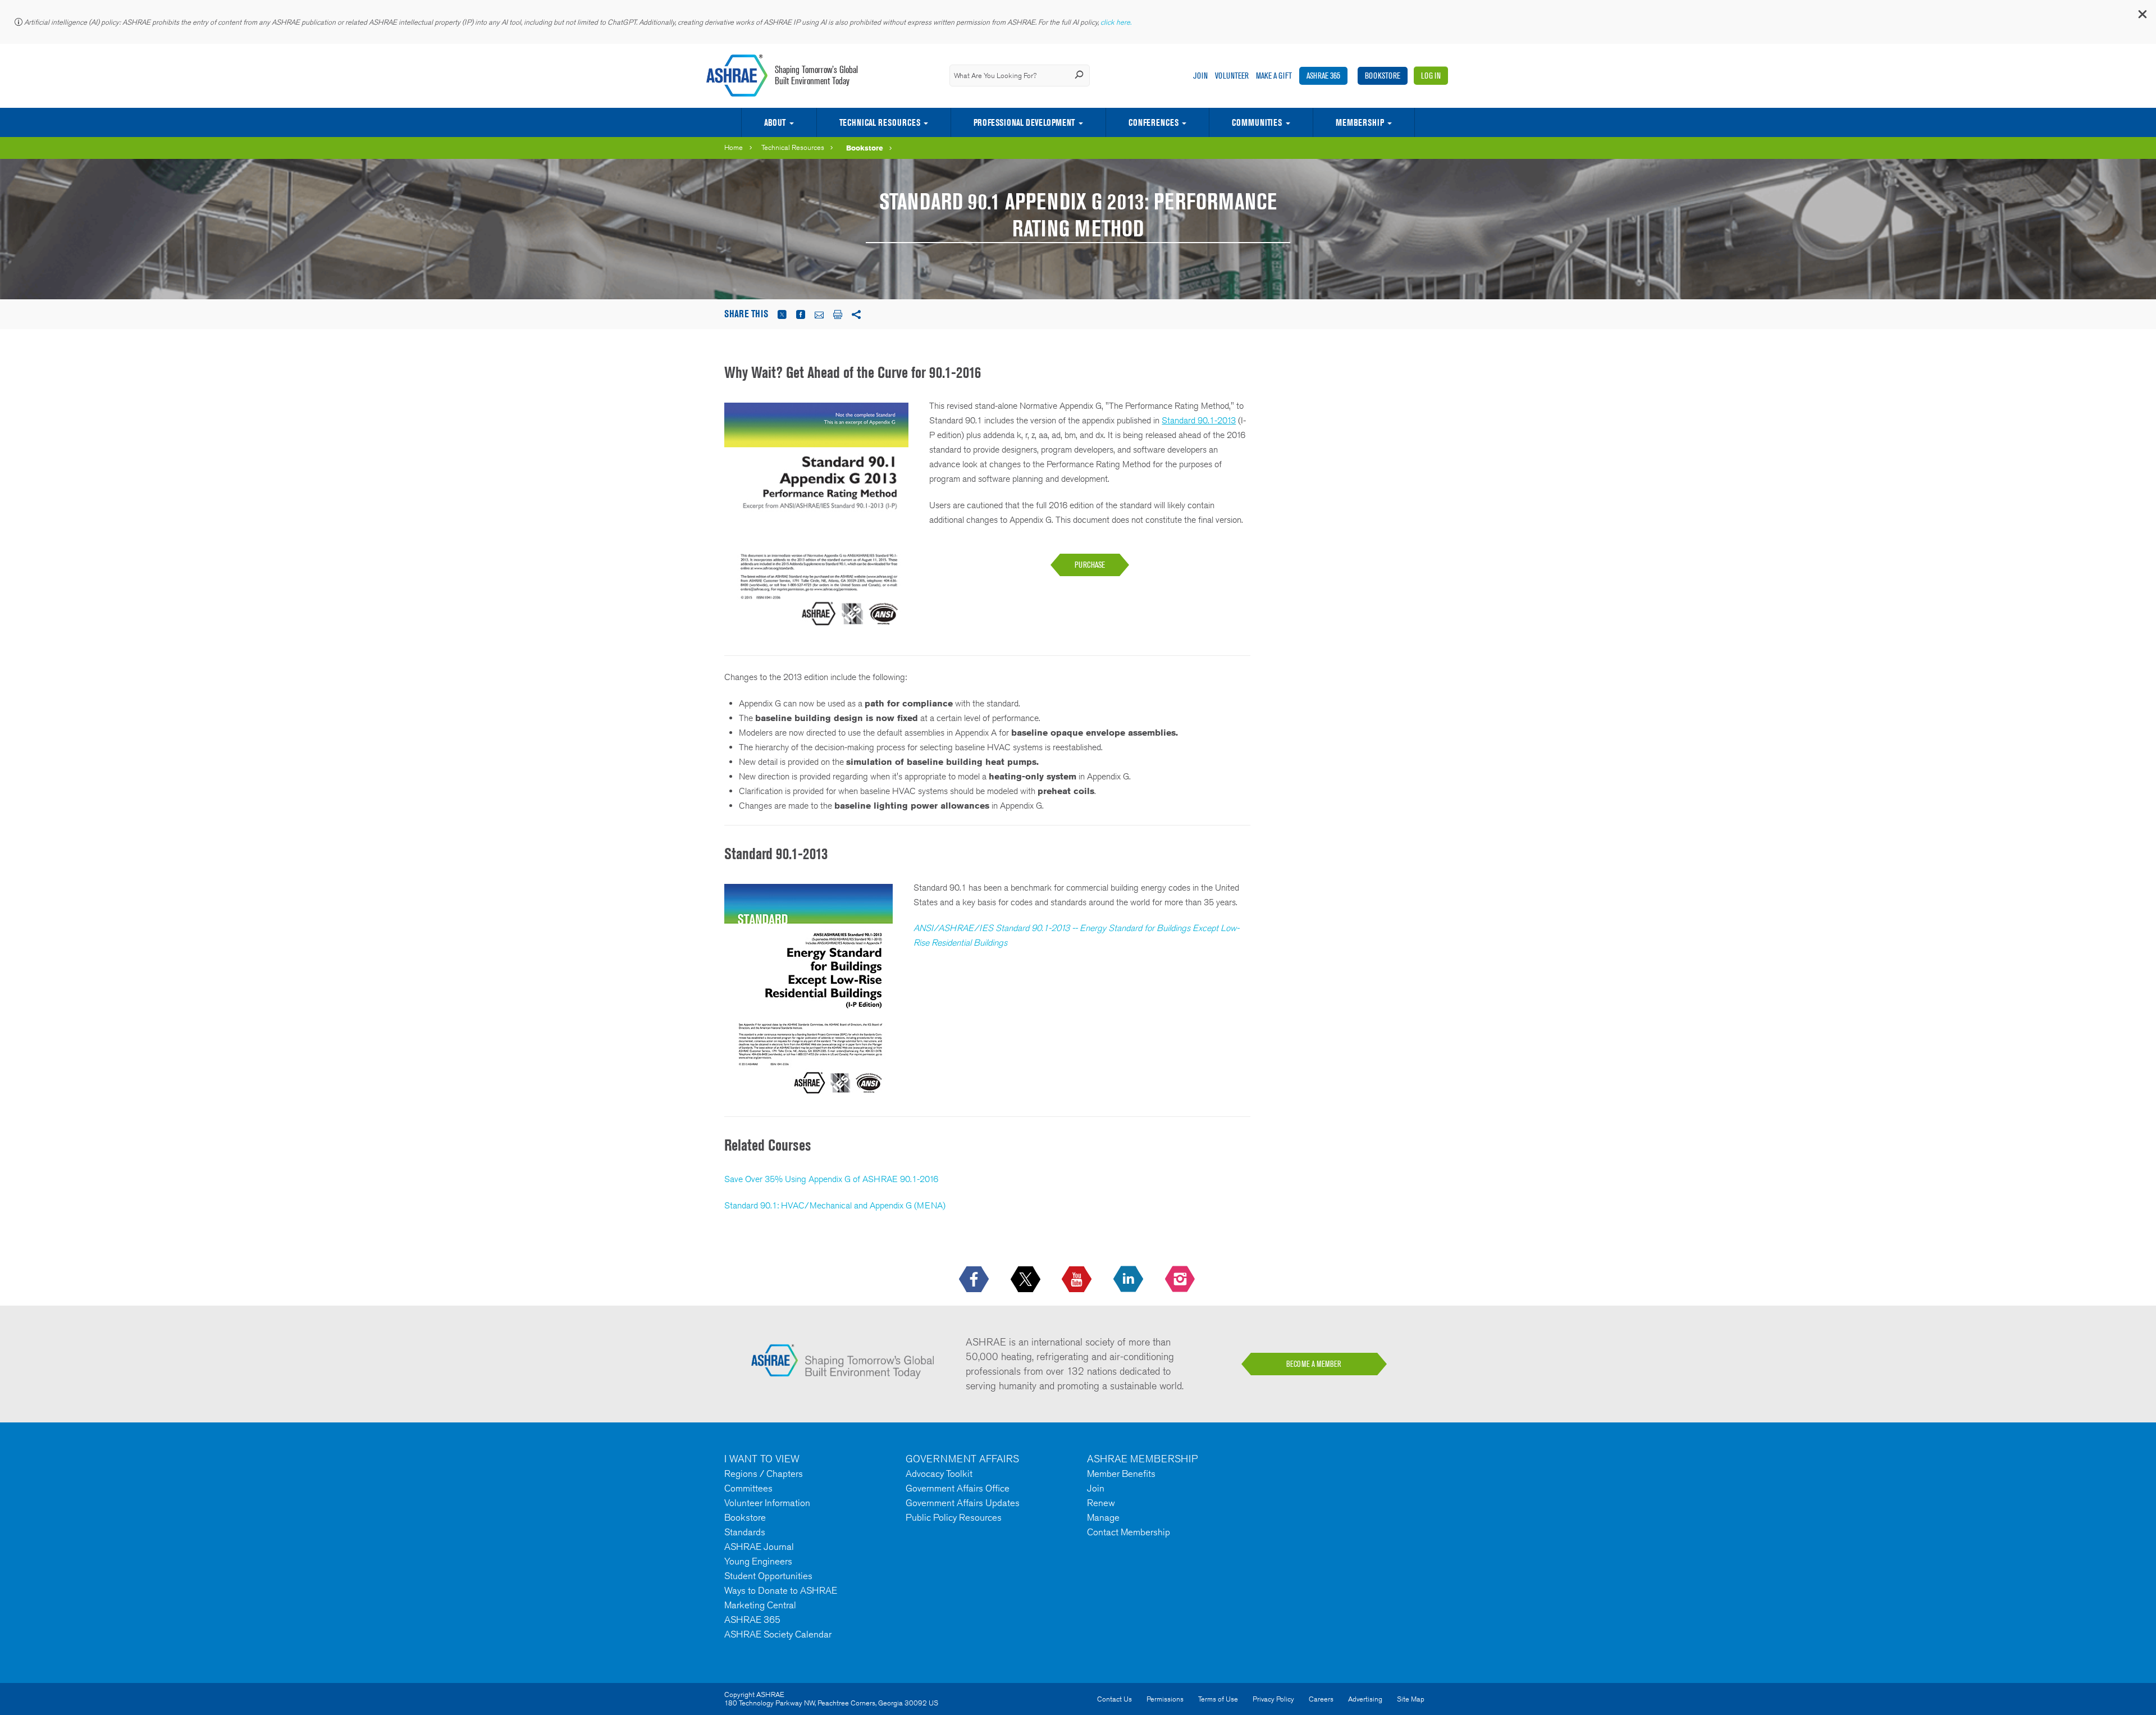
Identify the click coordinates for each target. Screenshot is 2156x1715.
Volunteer (1232, 76)
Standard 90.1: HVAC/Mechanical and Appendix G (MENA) (835, 1205)
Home (734, 147)
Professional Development (1024, 122)
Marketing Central (760, 1605)
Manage (1103, 1517)
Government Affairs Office (958, 1488)
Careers (1321, 1699)
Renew (1101, 1503)
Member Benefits (1121, 1474)
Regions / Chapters (764, 1474)
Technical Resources (880, 122)
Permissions (1165, 1699)
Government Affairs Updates (963, 1503)
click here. (1117, 22)
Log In (1431, 76)
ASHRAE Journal (759, 1547)
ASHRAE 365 (1323, 76)
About (775, 122)
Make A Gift (1274, 76)
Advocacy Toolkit (939, 1474)
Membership (1360, 122)
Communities (1257, 122)
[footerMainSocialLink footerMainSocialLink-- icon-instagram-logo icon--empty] (1181, 1280)
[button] (2142, 17)
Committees (748, 1488)
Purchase (1090, 565)
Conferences (1154, 122)
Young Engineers (758, 1561)
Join (1200, 76)
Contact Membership (1129, 1532)
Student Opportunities (768, 1576)
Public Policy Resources (954, 1517)
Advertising (1365, 1699)
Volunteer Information (767, 1503)
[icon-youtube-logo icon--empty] (1078, 1280)
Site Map (1411, 1699)
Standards (745, 1532)
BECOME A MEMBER (1314, 1364)
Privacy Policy (1273, 1699)
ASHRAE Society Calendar (778, 1634)
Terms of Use (1218, 1699)
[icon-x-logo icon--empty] (1027, 1280)
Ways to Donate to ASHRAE (781, 1590)
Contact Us (1114, 1699)
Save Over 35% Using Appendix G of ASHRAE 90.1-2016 (831, 1179)
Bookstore (1383, 76)
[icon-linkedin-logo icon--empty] (1129, 1280)
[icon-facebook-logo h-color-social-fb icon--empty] (975, 1280)
